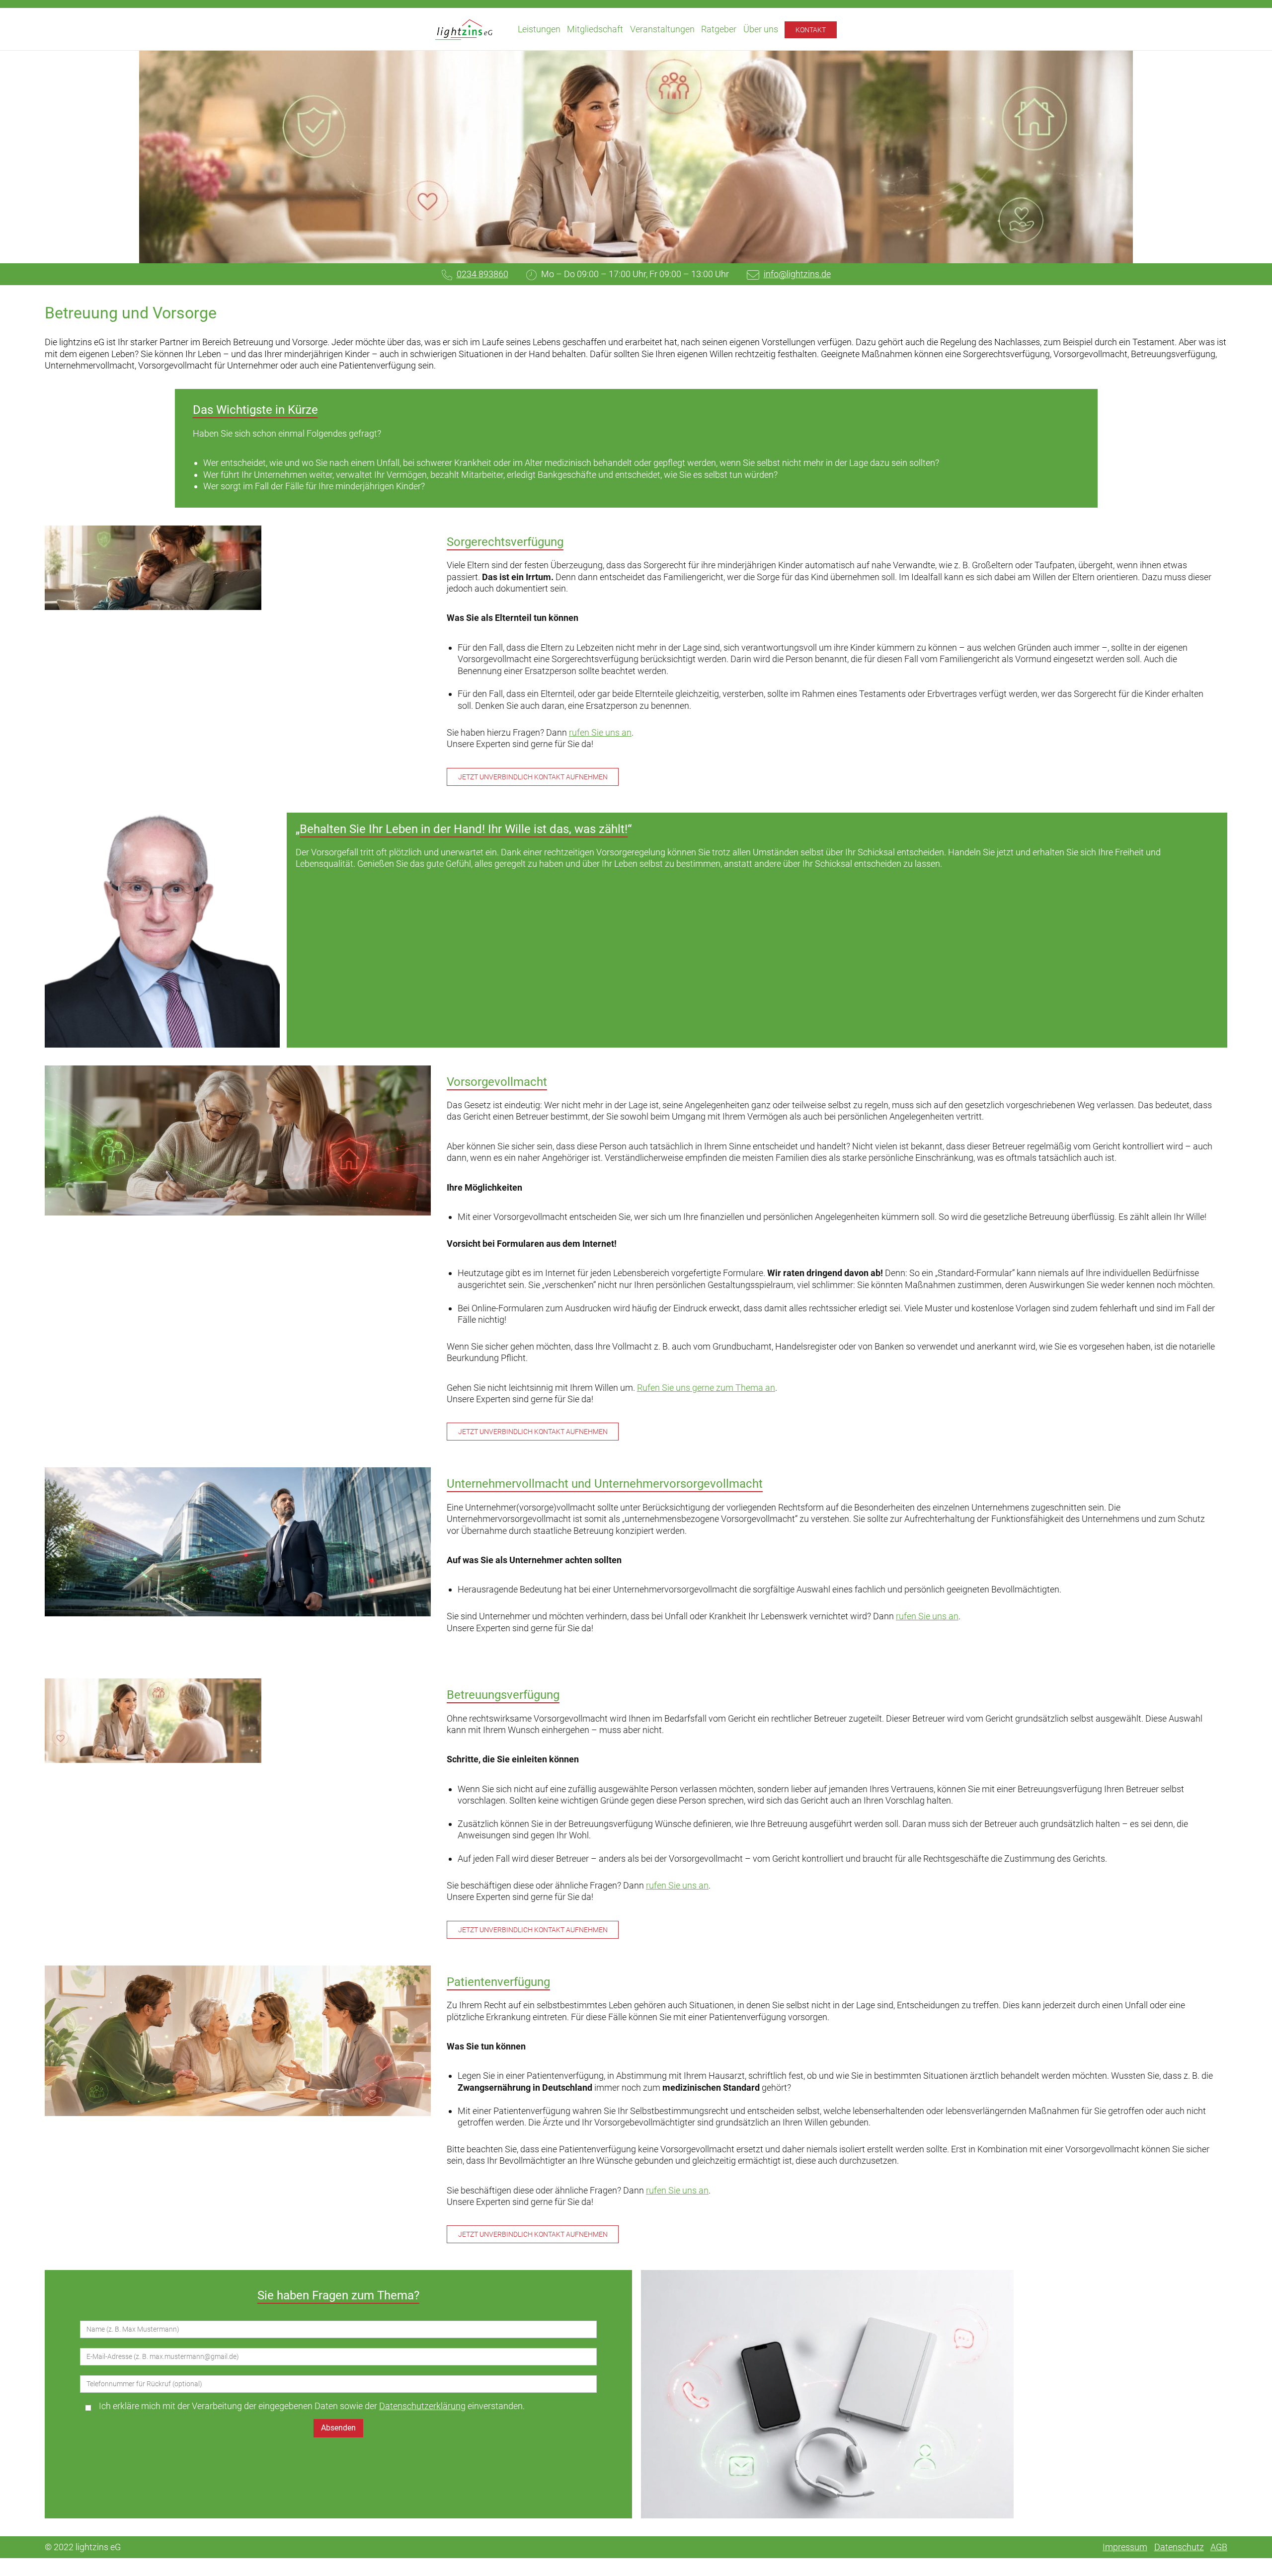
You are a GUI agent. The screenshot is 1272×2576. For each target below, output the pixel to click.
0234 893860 (482, 274)
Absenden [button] (338, 2428)
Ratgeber (719, 29)
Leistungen (539, 29)
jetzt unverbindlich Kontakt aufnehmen (533, 777)
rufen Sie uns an (600, 732)
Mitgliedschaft (595, 29)
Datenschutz (1179, 2547)
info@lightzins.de (797, 274)
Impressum (1125, 2547)
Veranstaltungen (662, 29)
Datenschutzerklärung (422, 2406)
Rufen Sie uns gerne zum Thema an (706, 1388)
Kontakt (811, 30)
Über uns (761, 29)
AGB (1219, 2547)
